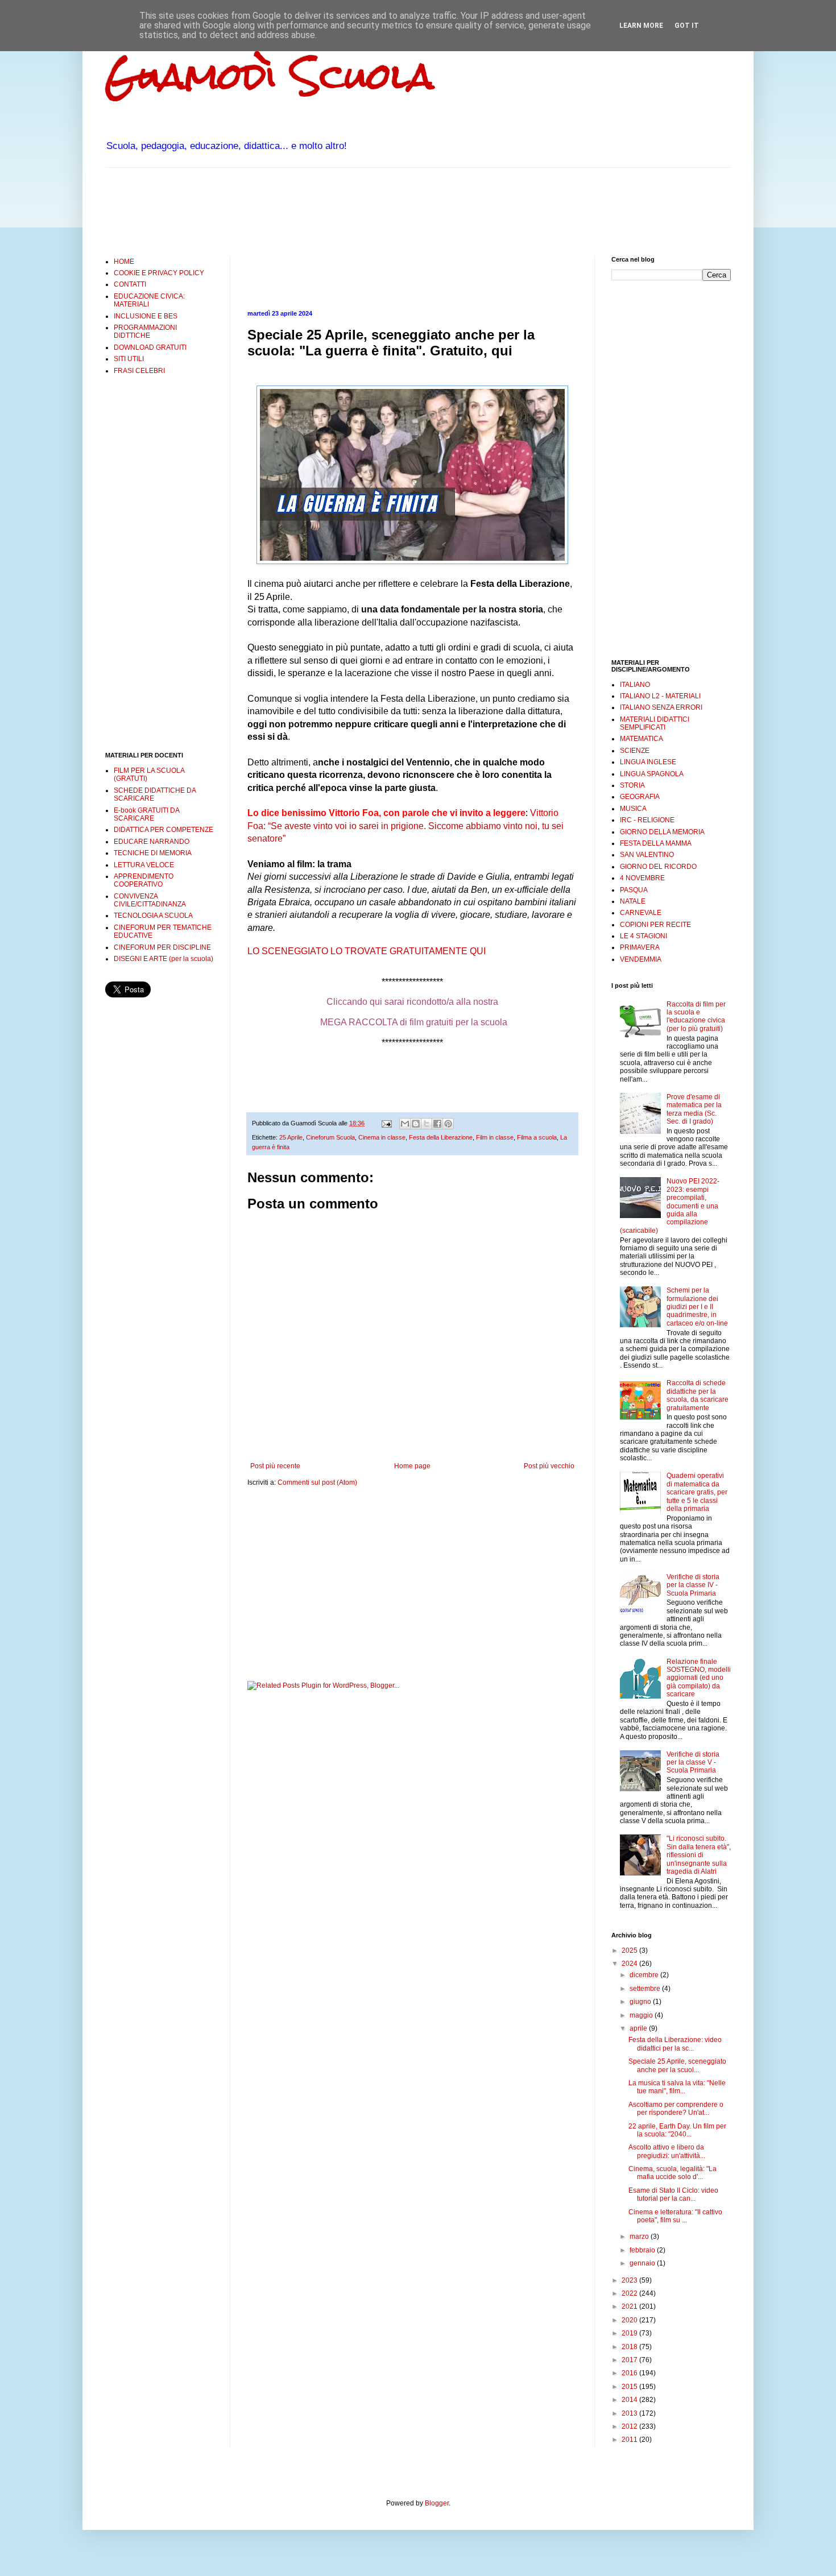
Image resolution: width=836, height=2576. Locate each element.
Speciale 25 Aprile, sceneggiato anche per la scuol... (677, 2065)
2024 (630, 1964)
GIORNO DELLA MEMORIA (662, 832)
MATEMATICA (642, 739)
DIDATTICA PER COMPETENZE (164, 830)
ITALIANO (635, 685)
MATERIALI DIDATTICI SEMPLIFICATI (655, 723)
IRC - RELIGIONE (647, 820)
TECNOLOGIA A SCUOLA (153, 916)
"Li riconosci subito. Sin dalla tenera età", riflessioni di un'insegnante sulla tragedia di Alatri (699, 1855)
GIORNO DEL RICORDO (658, 867)
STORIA (632, 785)
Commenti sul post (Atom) (317, 1482)
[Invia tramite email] (405, 1124)
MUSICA (633, 809)
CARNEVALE (641, 913)
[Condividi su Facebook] (437, 1124)
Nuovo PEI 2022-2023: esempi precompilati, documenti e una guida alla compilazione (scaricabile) (670, 1206)
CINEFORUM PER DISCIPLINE (162, 947)
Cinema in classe (382, 1137)
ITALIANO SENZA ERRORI (661, 707)
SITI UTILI (129, 359)
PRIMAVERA (640, 947)
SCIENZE (635, 751)
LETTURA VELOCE (144, 865)
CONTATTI (130, 284)
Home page (412, 1466)
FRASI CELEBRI (139, 371)
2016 (630, 2373)
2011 (630, 2440)
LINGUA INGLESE (648, 762)
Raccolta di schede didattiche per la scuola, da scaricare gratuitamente (698, 1395)
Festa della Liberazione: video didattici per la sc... (675, 2044)
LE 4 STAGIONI (643, 936)
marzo (640, 2237)
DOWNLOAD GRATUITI (150, 347)
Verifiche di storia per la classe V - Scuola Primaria (693, 1763)
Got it (687, 26)
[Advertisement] (312, 210)
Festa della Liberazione (441, 1137)
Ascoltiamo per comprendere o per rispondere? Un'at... (676, 2109)
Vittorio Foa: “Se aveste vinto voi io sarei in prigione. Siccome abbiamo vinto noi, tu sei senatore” (405, 826)
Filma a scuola (537, 1137)
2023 (630, 2280)
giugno (641, 2002)
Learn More (641, 26)
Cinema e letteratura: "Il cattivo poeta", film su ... (675, 2216)
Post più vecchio (549, 1466)
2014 (630, 2400)
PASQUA (634, 890)
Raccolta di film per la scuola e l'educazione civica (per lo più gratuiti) (696, 1016)
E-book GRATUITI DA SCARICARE (146, 814)
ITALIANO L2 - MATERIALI (660, 696)
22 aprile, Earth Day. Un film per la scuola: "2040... (677, 2130)
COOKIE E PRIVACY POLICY (159, 273)
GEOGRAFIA (640, 797)
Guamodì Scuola (270, 76)
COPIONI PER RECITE (655, 925)
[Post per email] (386, 1123)
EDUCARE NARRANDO (152, 842)
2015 (630, 2387)
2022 (630, 2293)
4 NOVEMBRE (642, 878)
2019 (630, 2333)
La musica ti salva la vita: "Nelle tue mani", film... (677, 2087)
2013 (630, 2413)
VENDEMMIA (641, 959)
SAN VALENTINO (647, 855)
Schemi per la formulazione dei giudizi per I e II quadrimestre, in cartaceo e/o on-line (697, 1307)
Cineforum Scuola (330, 1137)
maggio (642, 2015)
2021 (630, 2306)
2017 (630, 2360)
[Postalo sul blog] (416, 1124)
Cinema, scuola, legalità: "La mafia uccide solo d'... (672, 2173)
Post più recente (275, 1466)
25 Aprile (291, 1137)
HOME (124, 262)
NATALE (633, 901)
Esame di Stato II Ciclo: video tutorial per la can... (673, 2194)
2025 (630, 1950)
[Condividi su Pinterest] (448, 1124)
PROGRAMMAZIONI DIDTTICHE (145, 332)
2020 (630, 2320)
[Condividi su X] (427, 1124)
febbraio (643, 2250)
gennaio (643, 2263)
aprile (639, 2028)
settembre (646, 1989)
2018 (630, 2347)
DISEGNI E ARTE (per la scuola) (164, 959)
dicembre (645, 1975)
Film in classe (495, 1137)
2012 (630, 2426)
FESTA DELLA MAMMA (656, 843)
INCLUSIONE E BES (146, 316)
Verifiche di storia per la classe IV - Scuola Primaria (693, 1585)
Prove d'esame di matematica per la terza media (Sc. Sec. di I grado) (694, 1109)
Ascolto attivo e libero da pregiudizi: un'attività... (667, 2151)
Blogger (437, 2503)
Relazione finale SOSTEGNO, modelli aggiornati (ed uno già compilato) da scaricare (699, 1678)
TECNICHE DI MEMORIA (153, 853)
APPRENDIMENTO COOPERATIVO (144, 880)
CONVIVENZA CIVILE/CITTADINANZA (150, 900)
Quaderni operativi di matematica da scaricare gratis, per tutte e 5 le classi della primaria (697, 1492)
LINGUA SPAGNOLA (652, 774)
